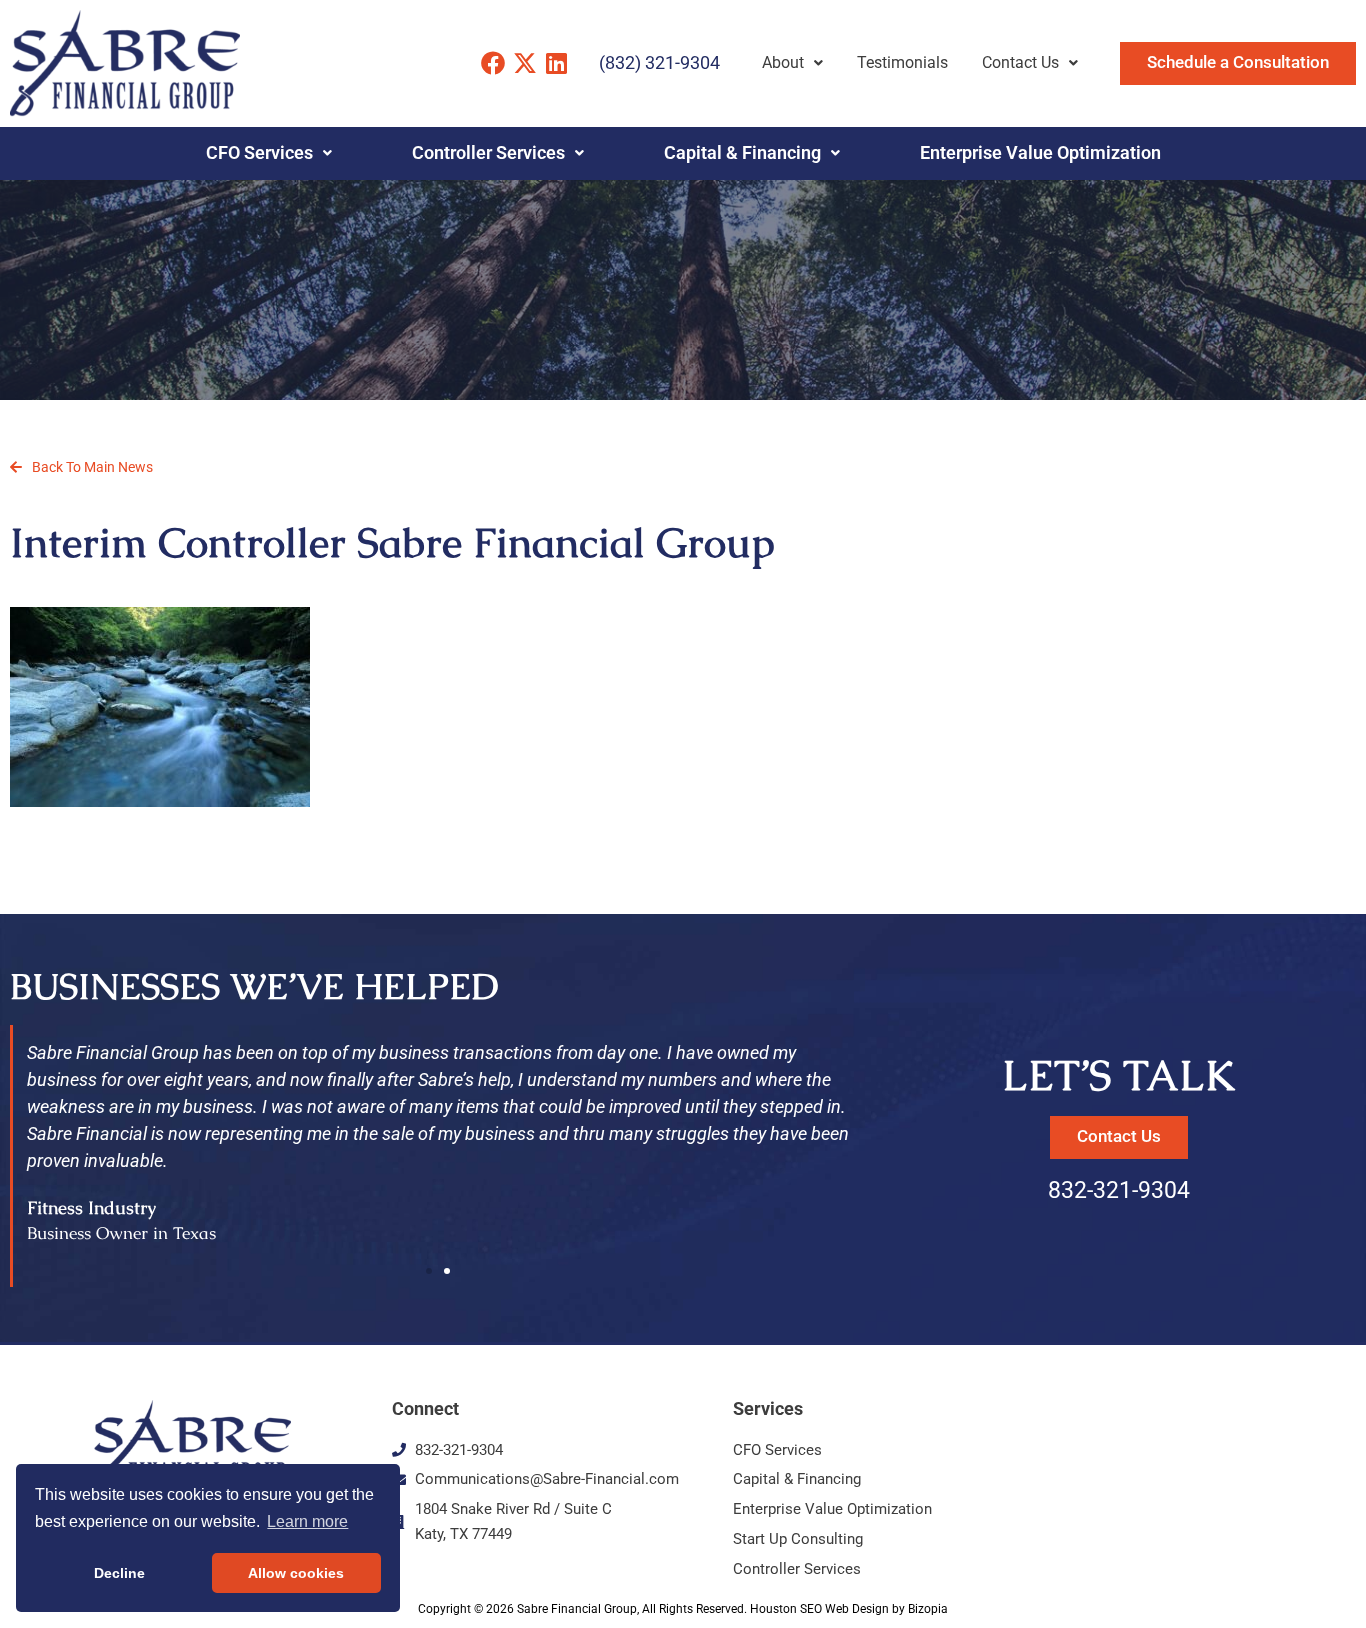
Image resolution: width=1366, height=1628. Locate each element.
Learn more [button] (307, 1521)
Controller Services (488, 153)
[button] (429, 1271)
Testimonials (902, 62)
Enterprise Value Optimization (1040, 153)
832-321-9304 (1119, 1190)
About (783, 62)
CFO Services (259, 153)
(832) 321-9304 (659, 62)
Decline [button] (119, 1573)
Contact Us (1020, 62)
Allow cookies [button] (296, 1573)
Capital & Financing (742, 153)
